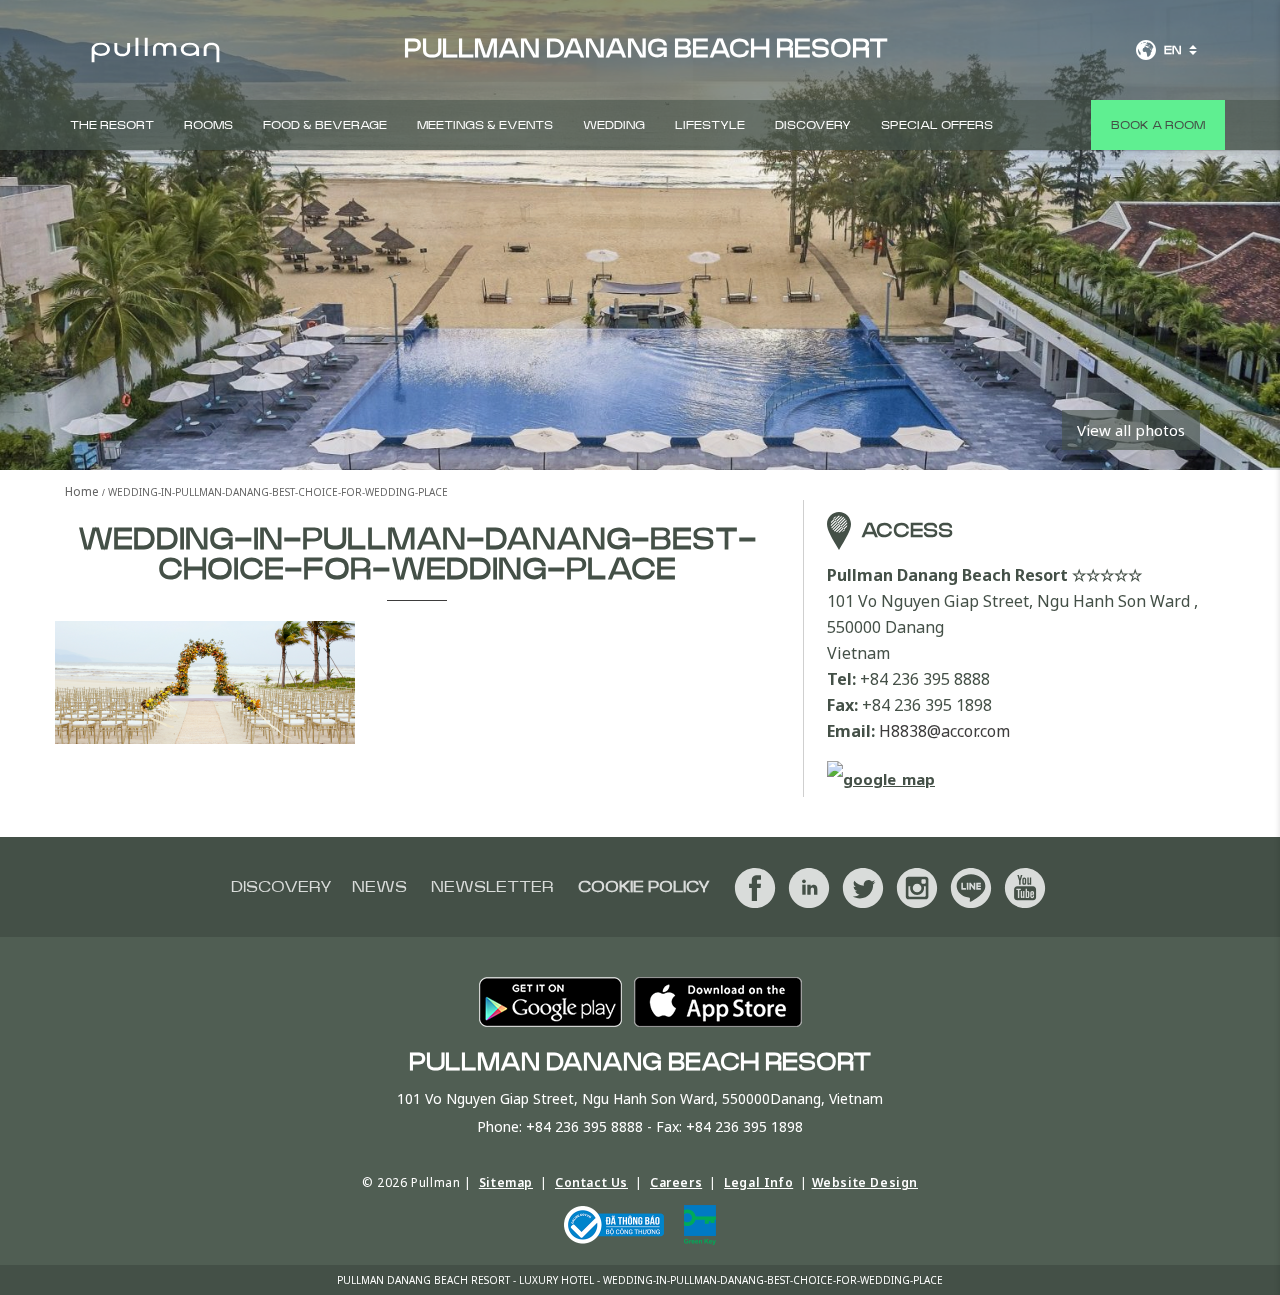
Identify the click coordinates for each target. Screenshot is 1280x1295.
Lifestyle (710, 125)
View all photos (1131, 430)
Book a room (1158, 125)
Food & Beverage (325, 125)
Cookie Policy (644, 887)
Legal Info (758, 1182)
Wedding (614, 125)
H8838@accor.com (944, 731)
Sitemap (506, 1182)
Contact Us (591, 1182)
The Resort (112, 125)
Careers (676, 1182)
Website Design (865, 1182)
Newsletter (492, 887)
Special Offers (937, 125)
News (379, 887)
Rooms (208, 125)
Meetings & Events (485, 125)
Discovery (813, 125)
